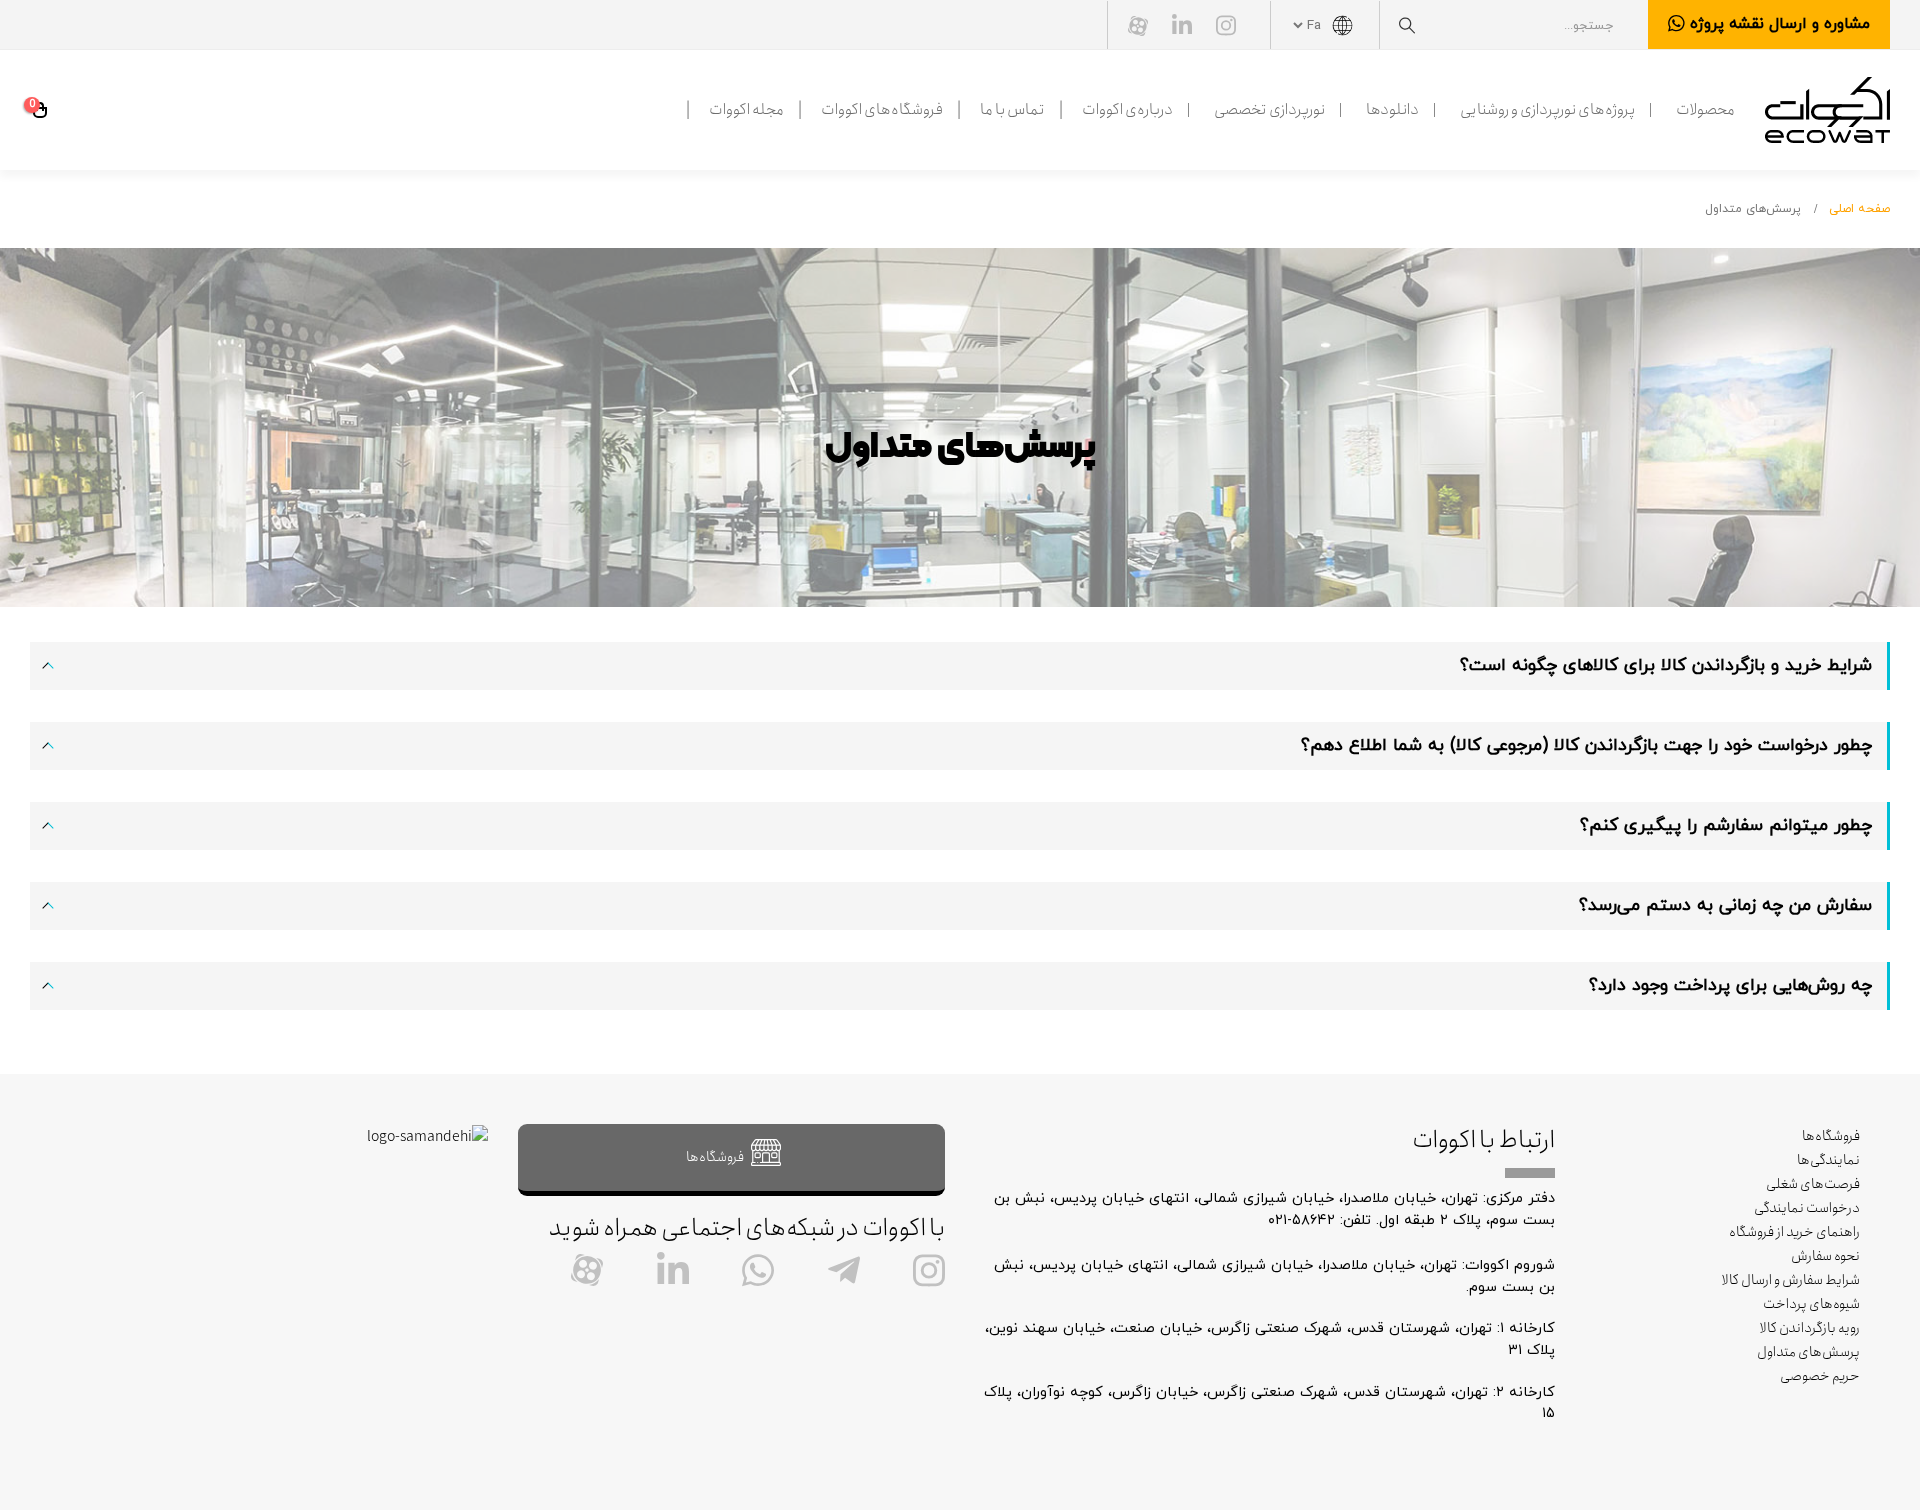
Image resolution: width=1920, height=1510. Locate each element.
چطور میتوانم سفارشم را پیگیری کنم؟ (1726, 825)
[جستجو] (1407, 26)
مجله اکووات (746, 109)
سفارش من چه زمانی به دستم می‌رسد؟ (1725, 905)
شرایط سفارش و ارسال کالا (1791, 1280)
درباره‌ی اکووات (1127, 109)
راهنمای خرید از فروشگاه (1794, 1232)
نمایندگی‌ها (1828, 1160)
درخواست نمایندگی (1807, 1208)
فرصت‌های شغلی (1813, 1184)
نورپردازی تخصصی (1269, 109)
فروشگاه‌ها (1831, 1136)
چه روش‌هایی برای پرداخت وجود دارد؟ (1730, 985)
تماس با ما (1012, 109)
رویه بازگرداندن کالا (1810, 1328)
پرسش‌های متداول (1808, 1352)
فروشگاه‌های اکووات (882, 109)
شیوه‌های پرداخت (1811, 1304)
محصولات (1705, 109)
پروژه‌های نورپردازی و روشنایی (1547, 109)
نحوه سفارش (1825, 1256)
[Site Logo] (1827, 110)
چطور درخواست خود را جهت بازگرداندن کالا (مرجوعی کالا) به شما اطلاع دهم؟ (1586, 745)
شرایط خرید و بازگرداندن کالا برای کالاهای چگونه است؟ (1666, 665)
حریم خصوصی (1820, 1376)
